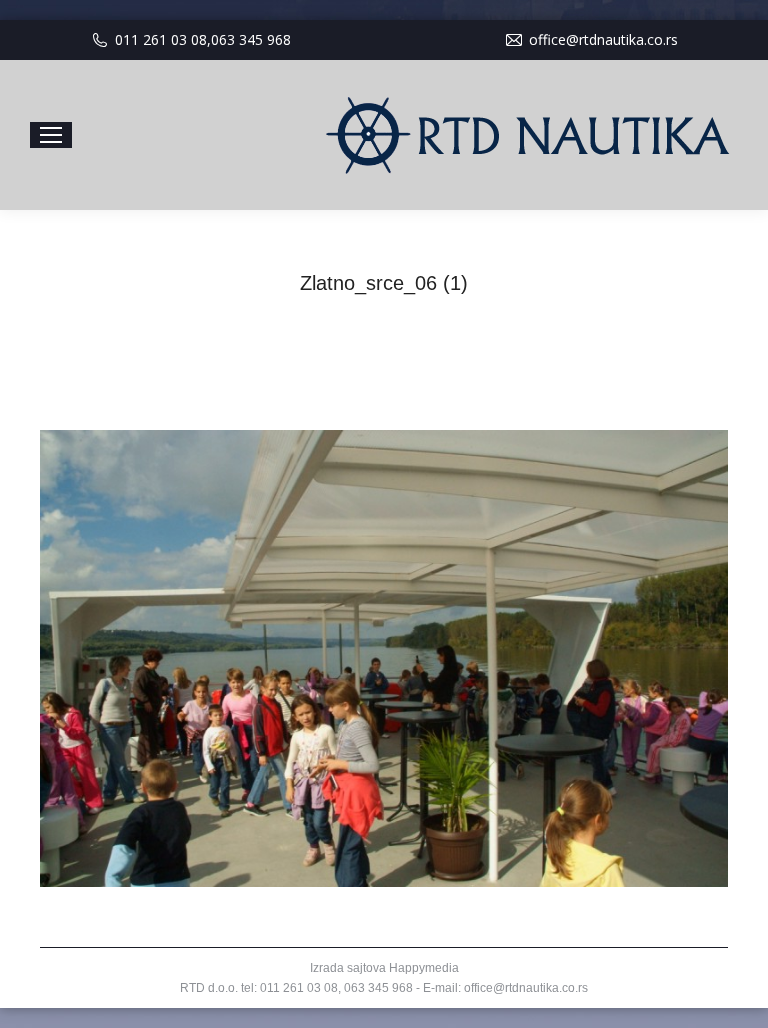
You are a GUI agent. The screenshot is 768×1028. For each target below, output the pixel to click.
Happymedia (424, 968)
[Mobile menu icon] (51, 135)
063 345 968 (251, 39)
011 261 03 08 (161, 39)
